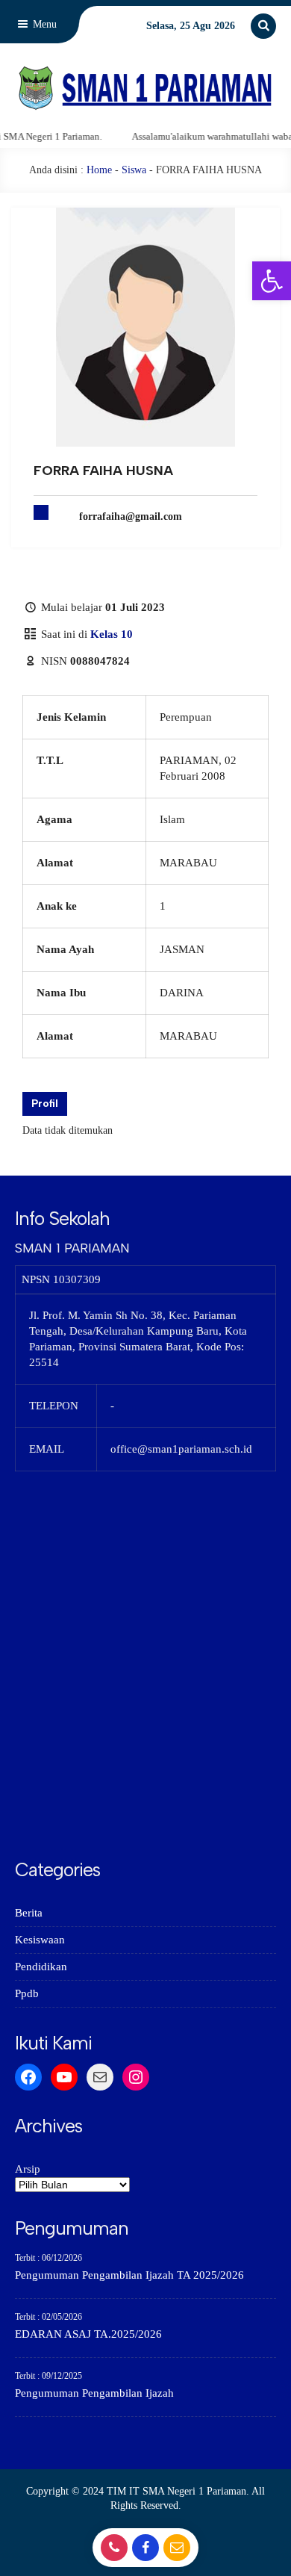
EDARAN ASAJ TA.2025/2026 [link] (88, 2334)
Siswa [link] (134, 170)
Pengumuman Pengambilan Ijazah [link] (94, 2393)
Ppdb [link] (27, 1993)
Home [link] (99, 170)
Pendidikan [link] (41, 1967)
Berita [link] (29, 1913)
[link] (272, 281)
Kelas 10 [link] (112, 634)
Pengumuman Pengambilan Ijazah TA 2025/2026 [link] (129, 2275)
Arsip (28, 2169)
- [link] (112, 2552)
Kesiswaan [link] (40, 1940)
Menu (43, 24)
